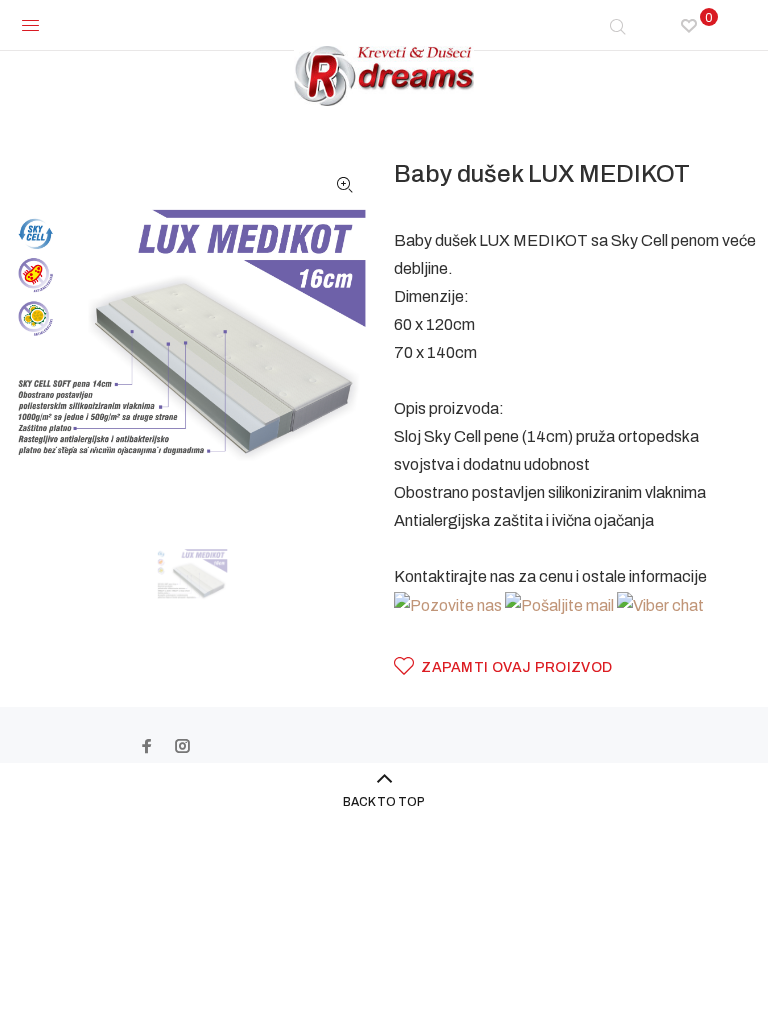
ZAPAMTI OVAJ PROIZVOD (516, 667)
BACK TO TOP (384, 802)
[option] (205, 574)
